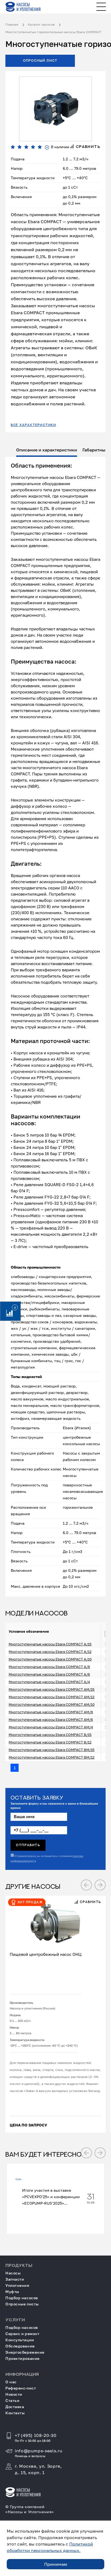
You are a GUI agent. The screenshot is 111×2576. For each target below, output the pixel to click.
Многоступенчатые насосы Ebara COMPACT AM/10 (52, 1704)
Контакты (15, 2413)
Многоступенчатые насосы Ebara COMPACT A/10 (50, 1659)
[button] (86, 1885)
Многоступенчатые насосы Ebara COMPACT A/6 (49, 1674)
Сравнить (87, 147)
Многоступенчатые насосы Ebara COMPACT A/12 (50, 1652)
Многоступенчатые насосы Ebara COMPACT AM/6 (51, 1719)
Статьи (12, 2400)
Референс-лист (21, 2388)
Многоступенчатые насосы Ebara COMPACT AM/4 (51, 1727)
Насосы (13, 2273)
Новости (14, 2394)
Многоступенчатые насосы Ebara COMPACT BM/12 (52, 1757)
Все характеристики (34, 425)
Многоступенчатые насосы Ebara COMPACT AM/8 (51, 1712)
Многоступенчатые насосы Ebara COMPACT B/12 (50, 1742)
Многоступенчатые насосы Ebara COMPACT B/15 (50, 1735)
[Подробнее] (55, 1921)
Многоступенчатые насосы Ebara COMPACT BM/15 (52, 1750)
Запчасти (15, 2279)
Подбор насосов (22, 2298)
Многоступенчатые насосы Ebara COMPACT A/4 (49, 1682)
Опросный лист (40, 61)
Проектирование (22, 2358)
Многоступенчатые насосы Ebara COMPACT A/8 (49, 1667)
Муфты (12, 2292)
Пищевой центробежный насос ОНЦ (46, 1954)
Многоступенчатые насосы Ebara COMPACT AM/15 (52, 1689)
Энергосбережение (25, 2352)
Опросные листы (22, 2304)
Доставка (15, 2407)
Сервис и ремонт (22, 2334)
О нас (11, 2382)
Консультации (20, 2340)
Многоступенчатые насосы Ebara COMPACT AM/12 (52, 1697)
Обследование (20, 2346)
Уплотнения (17, 2285)
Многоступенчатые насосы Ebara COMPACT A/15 (50, 1644)
